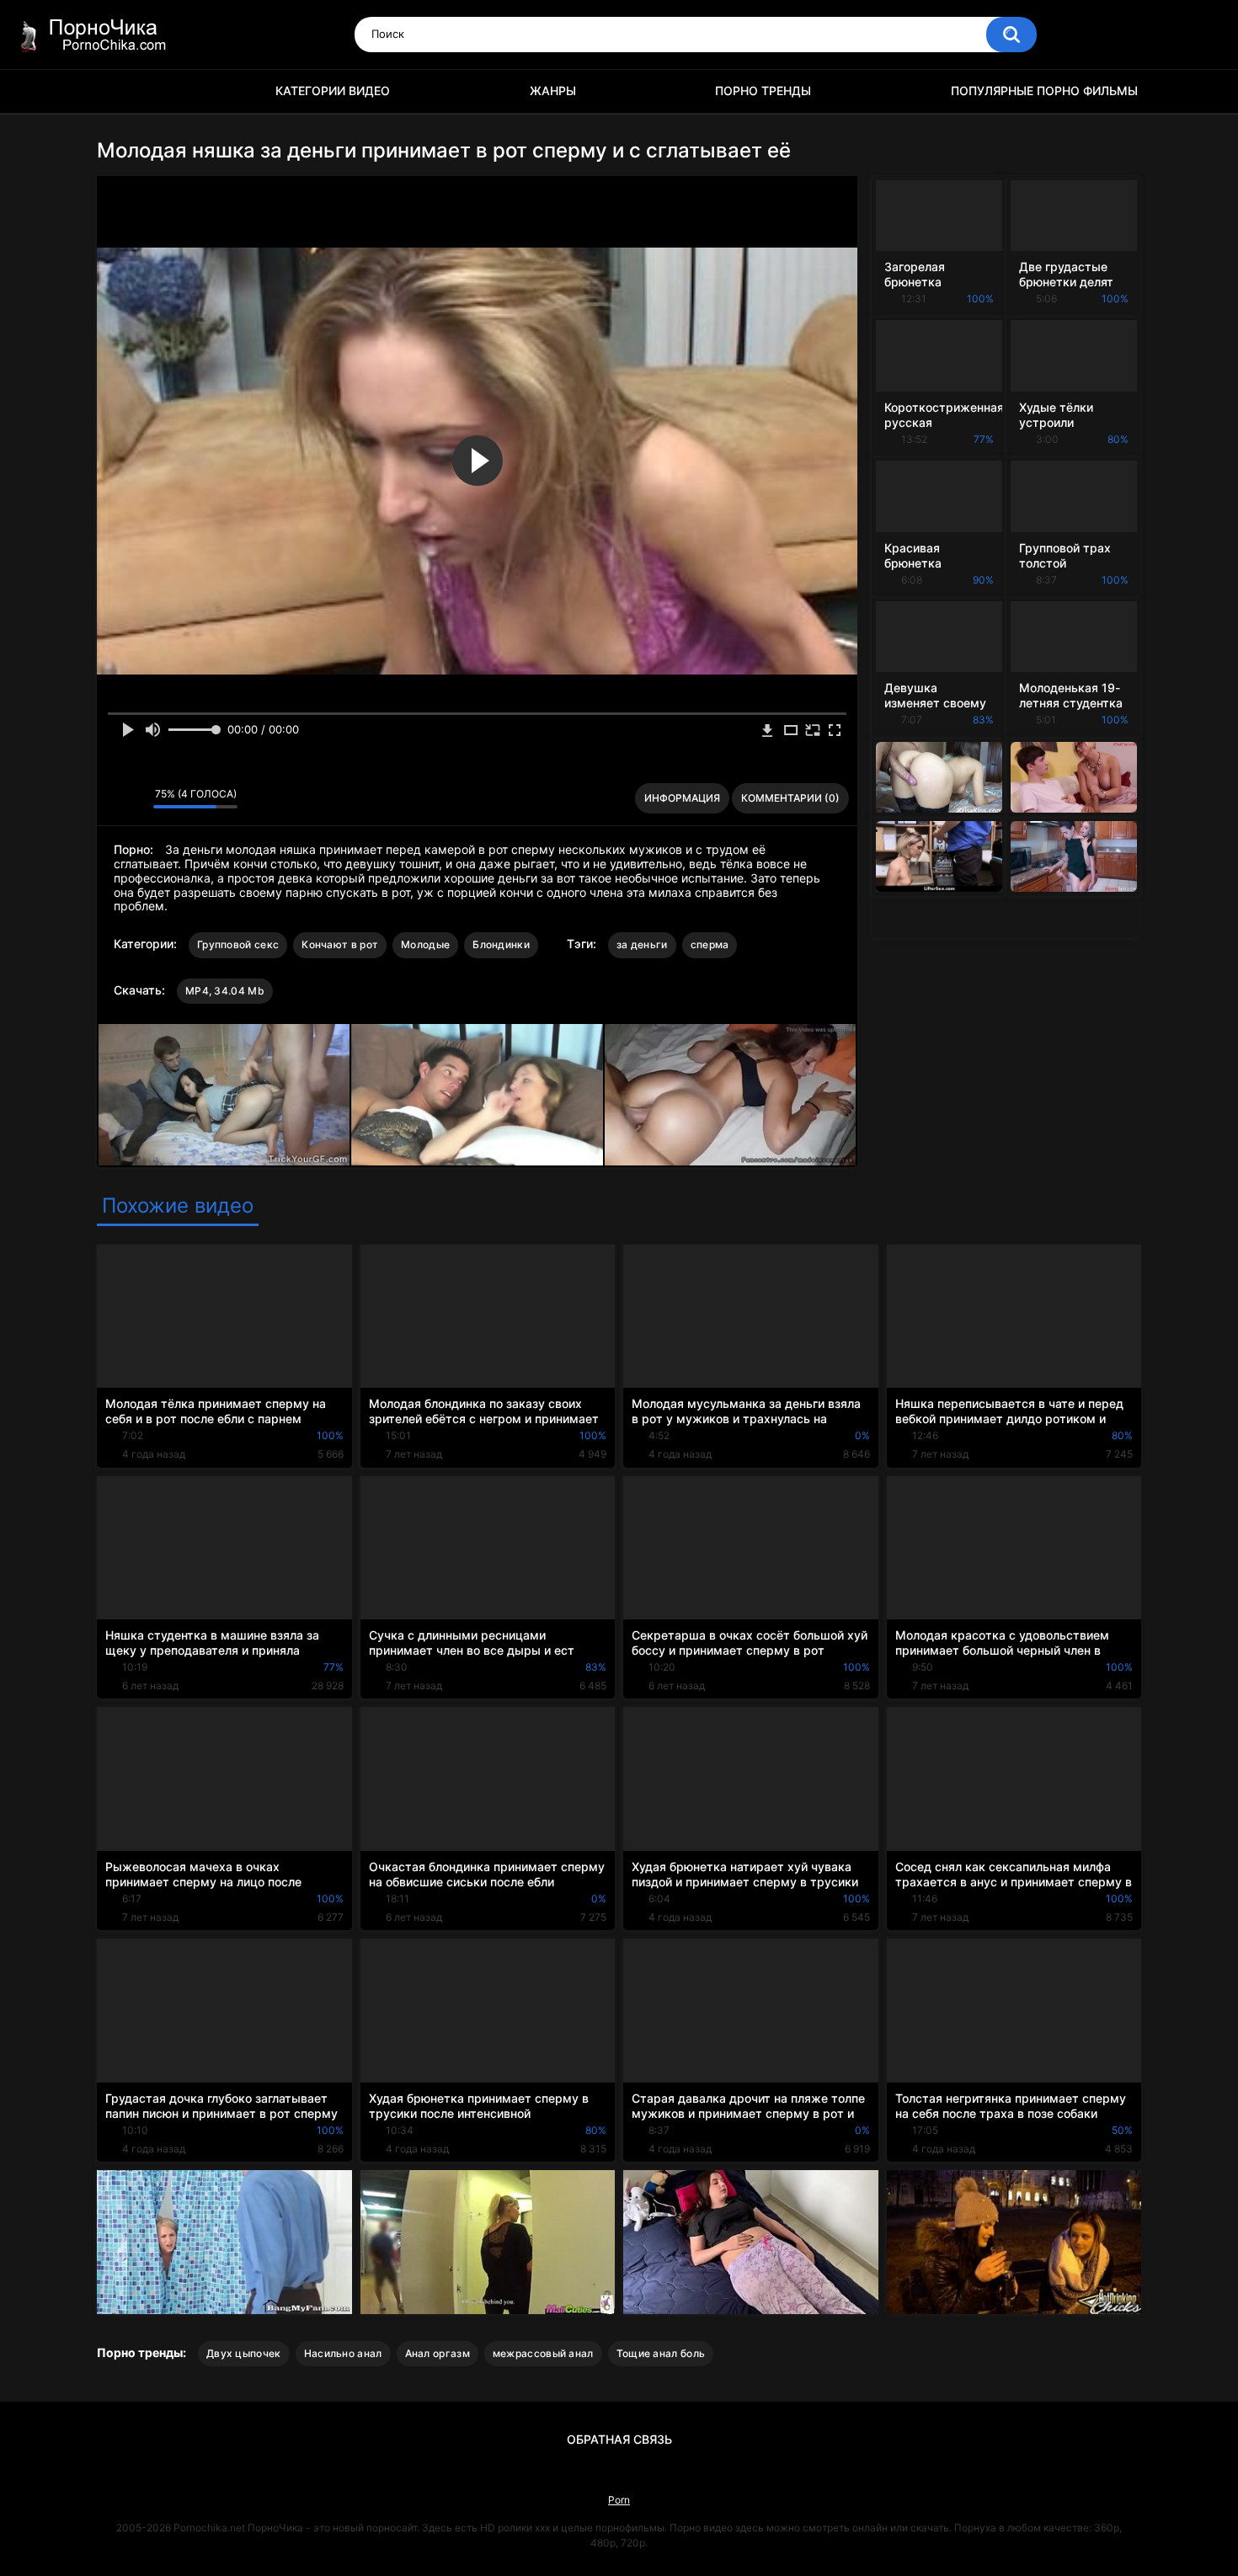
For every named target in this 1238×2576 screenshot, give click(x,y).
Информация (682, 798)
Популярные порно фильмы (1044, 91)
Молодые (425, 944)
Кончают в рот (340, 944)
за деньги (642, 944)
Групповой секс (238, 944)
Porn (619, 2500)
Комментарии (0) (790, 798)
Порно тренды (763, 91)
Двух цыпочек (244, 2353)
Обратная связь (619, 2439)
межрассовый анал (543, 2353)
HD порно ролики (118, 91)
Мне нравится (114, 798)
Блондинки (501, 944)
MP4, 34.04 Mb (225, 991)
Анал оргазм (438, 2353)
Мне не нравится (136, 798)
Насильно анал (343, 2353)
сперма (710, 944)
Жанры (553, 91)
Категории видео (333, 91)
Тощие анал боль (661, 2353)
